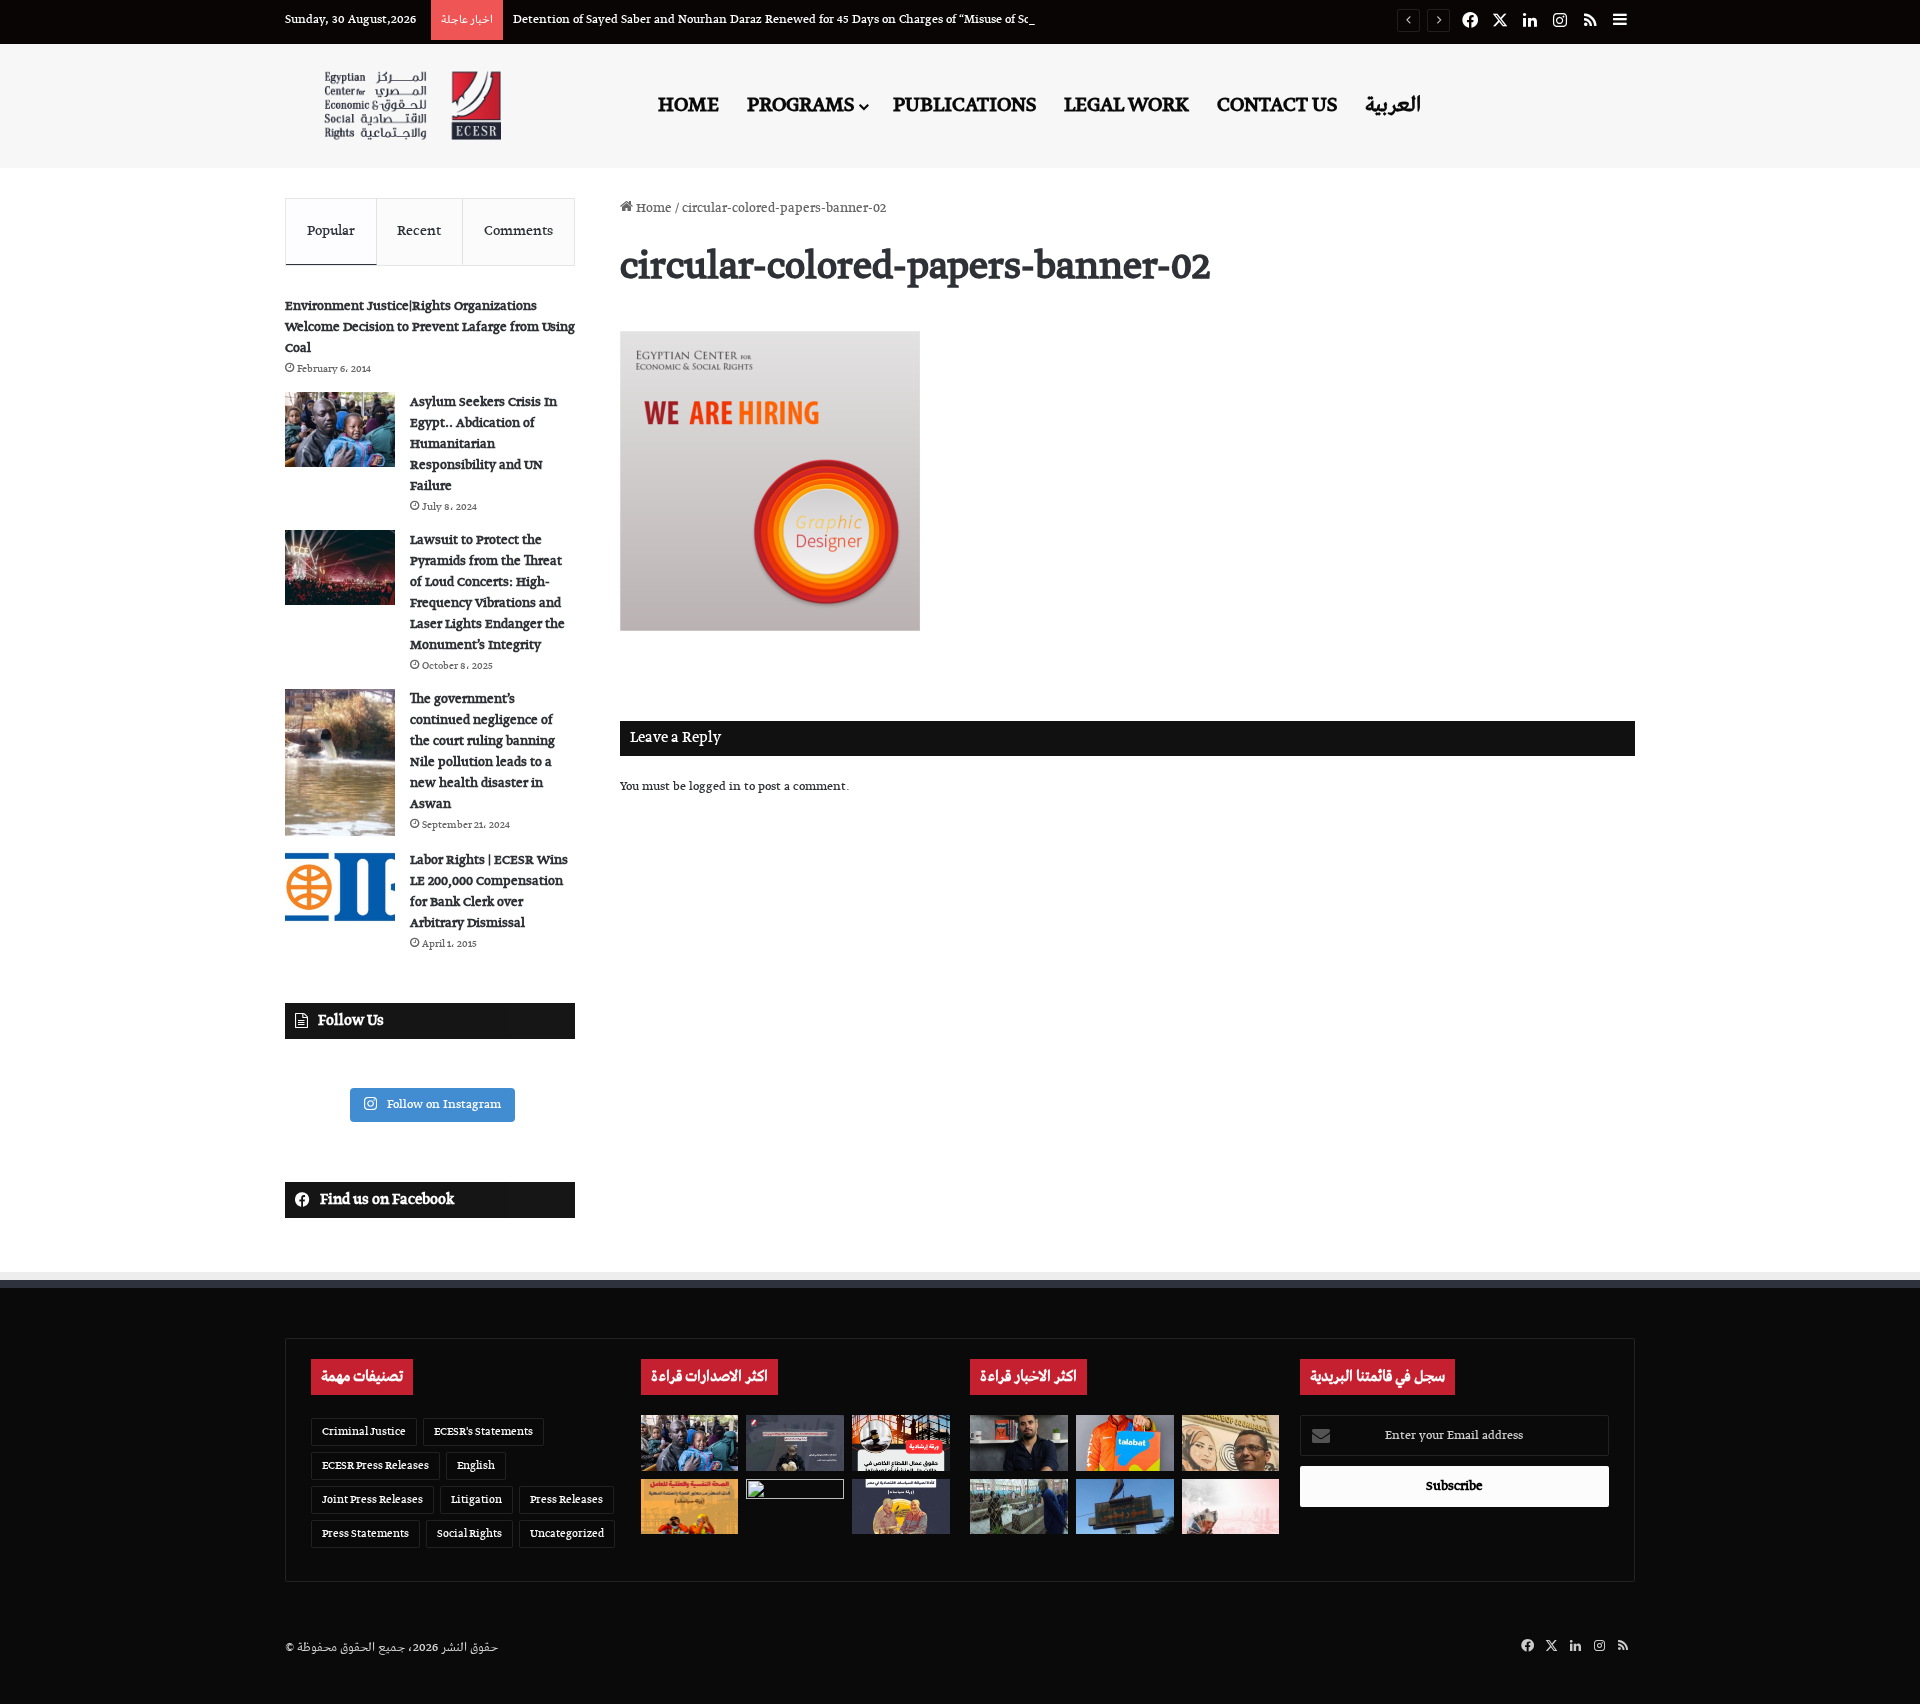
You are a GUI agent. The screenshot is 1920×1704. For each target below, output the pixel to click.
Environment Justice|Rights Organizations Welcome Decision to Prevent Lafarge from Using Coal (430, 327)
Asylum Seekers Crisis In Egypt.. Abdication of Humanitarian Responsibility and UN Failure (483, 444)
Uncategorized (567, 1533)
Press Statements (365, 1533)
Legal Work (1126, 105)
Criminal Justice (364, 1431)
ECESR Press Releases (375, 1465)
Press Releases (566, 1499)
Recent (419, 231)
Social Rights (469, 1533)
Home (688, 105)
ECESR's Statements (483, 1431)
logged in (715, 786)
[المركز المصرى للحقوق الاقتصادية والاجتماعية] (412, 105)
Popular (331, 231)
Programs (800, 105)
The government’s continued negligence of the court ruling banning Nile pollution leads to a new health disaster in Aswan (482, 752)
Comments (518, 231)
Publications (964, 105)
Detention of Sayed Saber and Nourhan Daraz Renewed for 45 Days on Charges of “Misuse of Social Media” (802, 19)
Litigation (476, 1499)
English (476, 1465)
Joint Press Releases (372, 1499)
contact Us (1277, 105)
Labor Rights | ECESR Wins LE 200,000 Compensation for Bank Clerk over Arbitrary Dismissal (489, 892)
